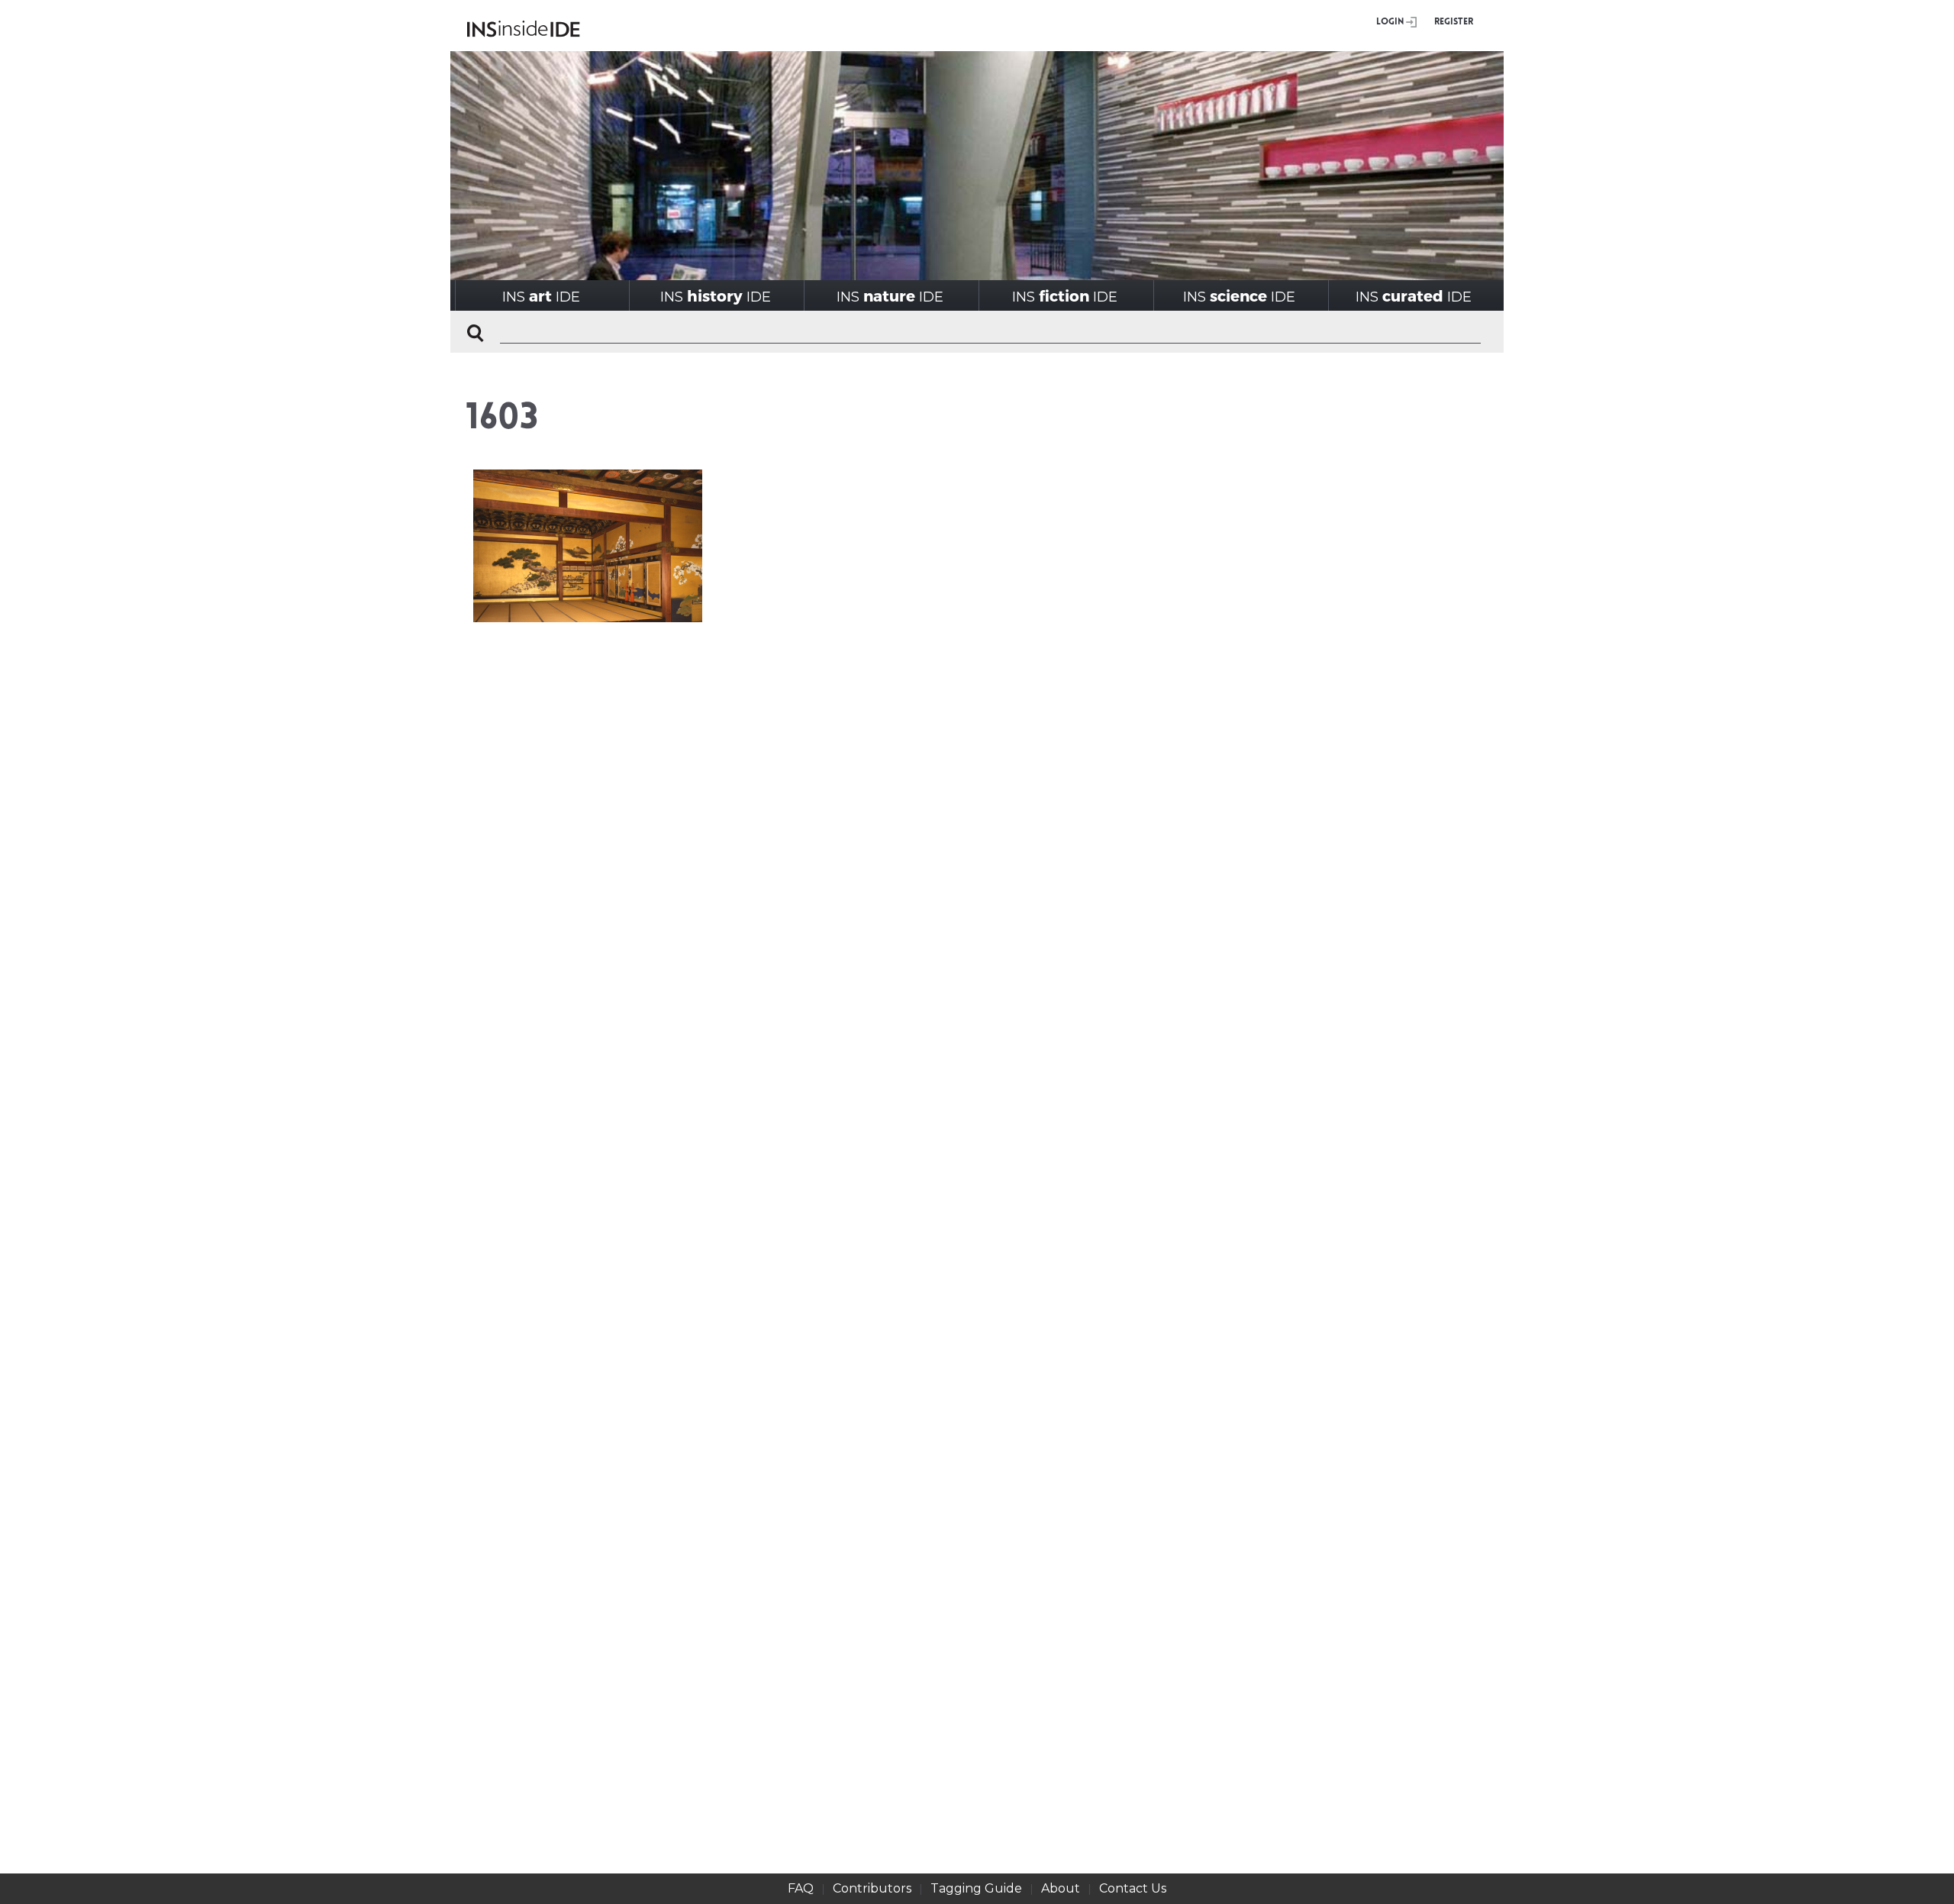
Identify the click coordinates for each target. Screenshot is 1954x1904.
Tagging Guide (976, 1888)
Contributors (872, 1888)
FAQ (801, 1888)
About (1061, 1888)
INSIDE (541, 296)
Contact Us (1133, 1888)
